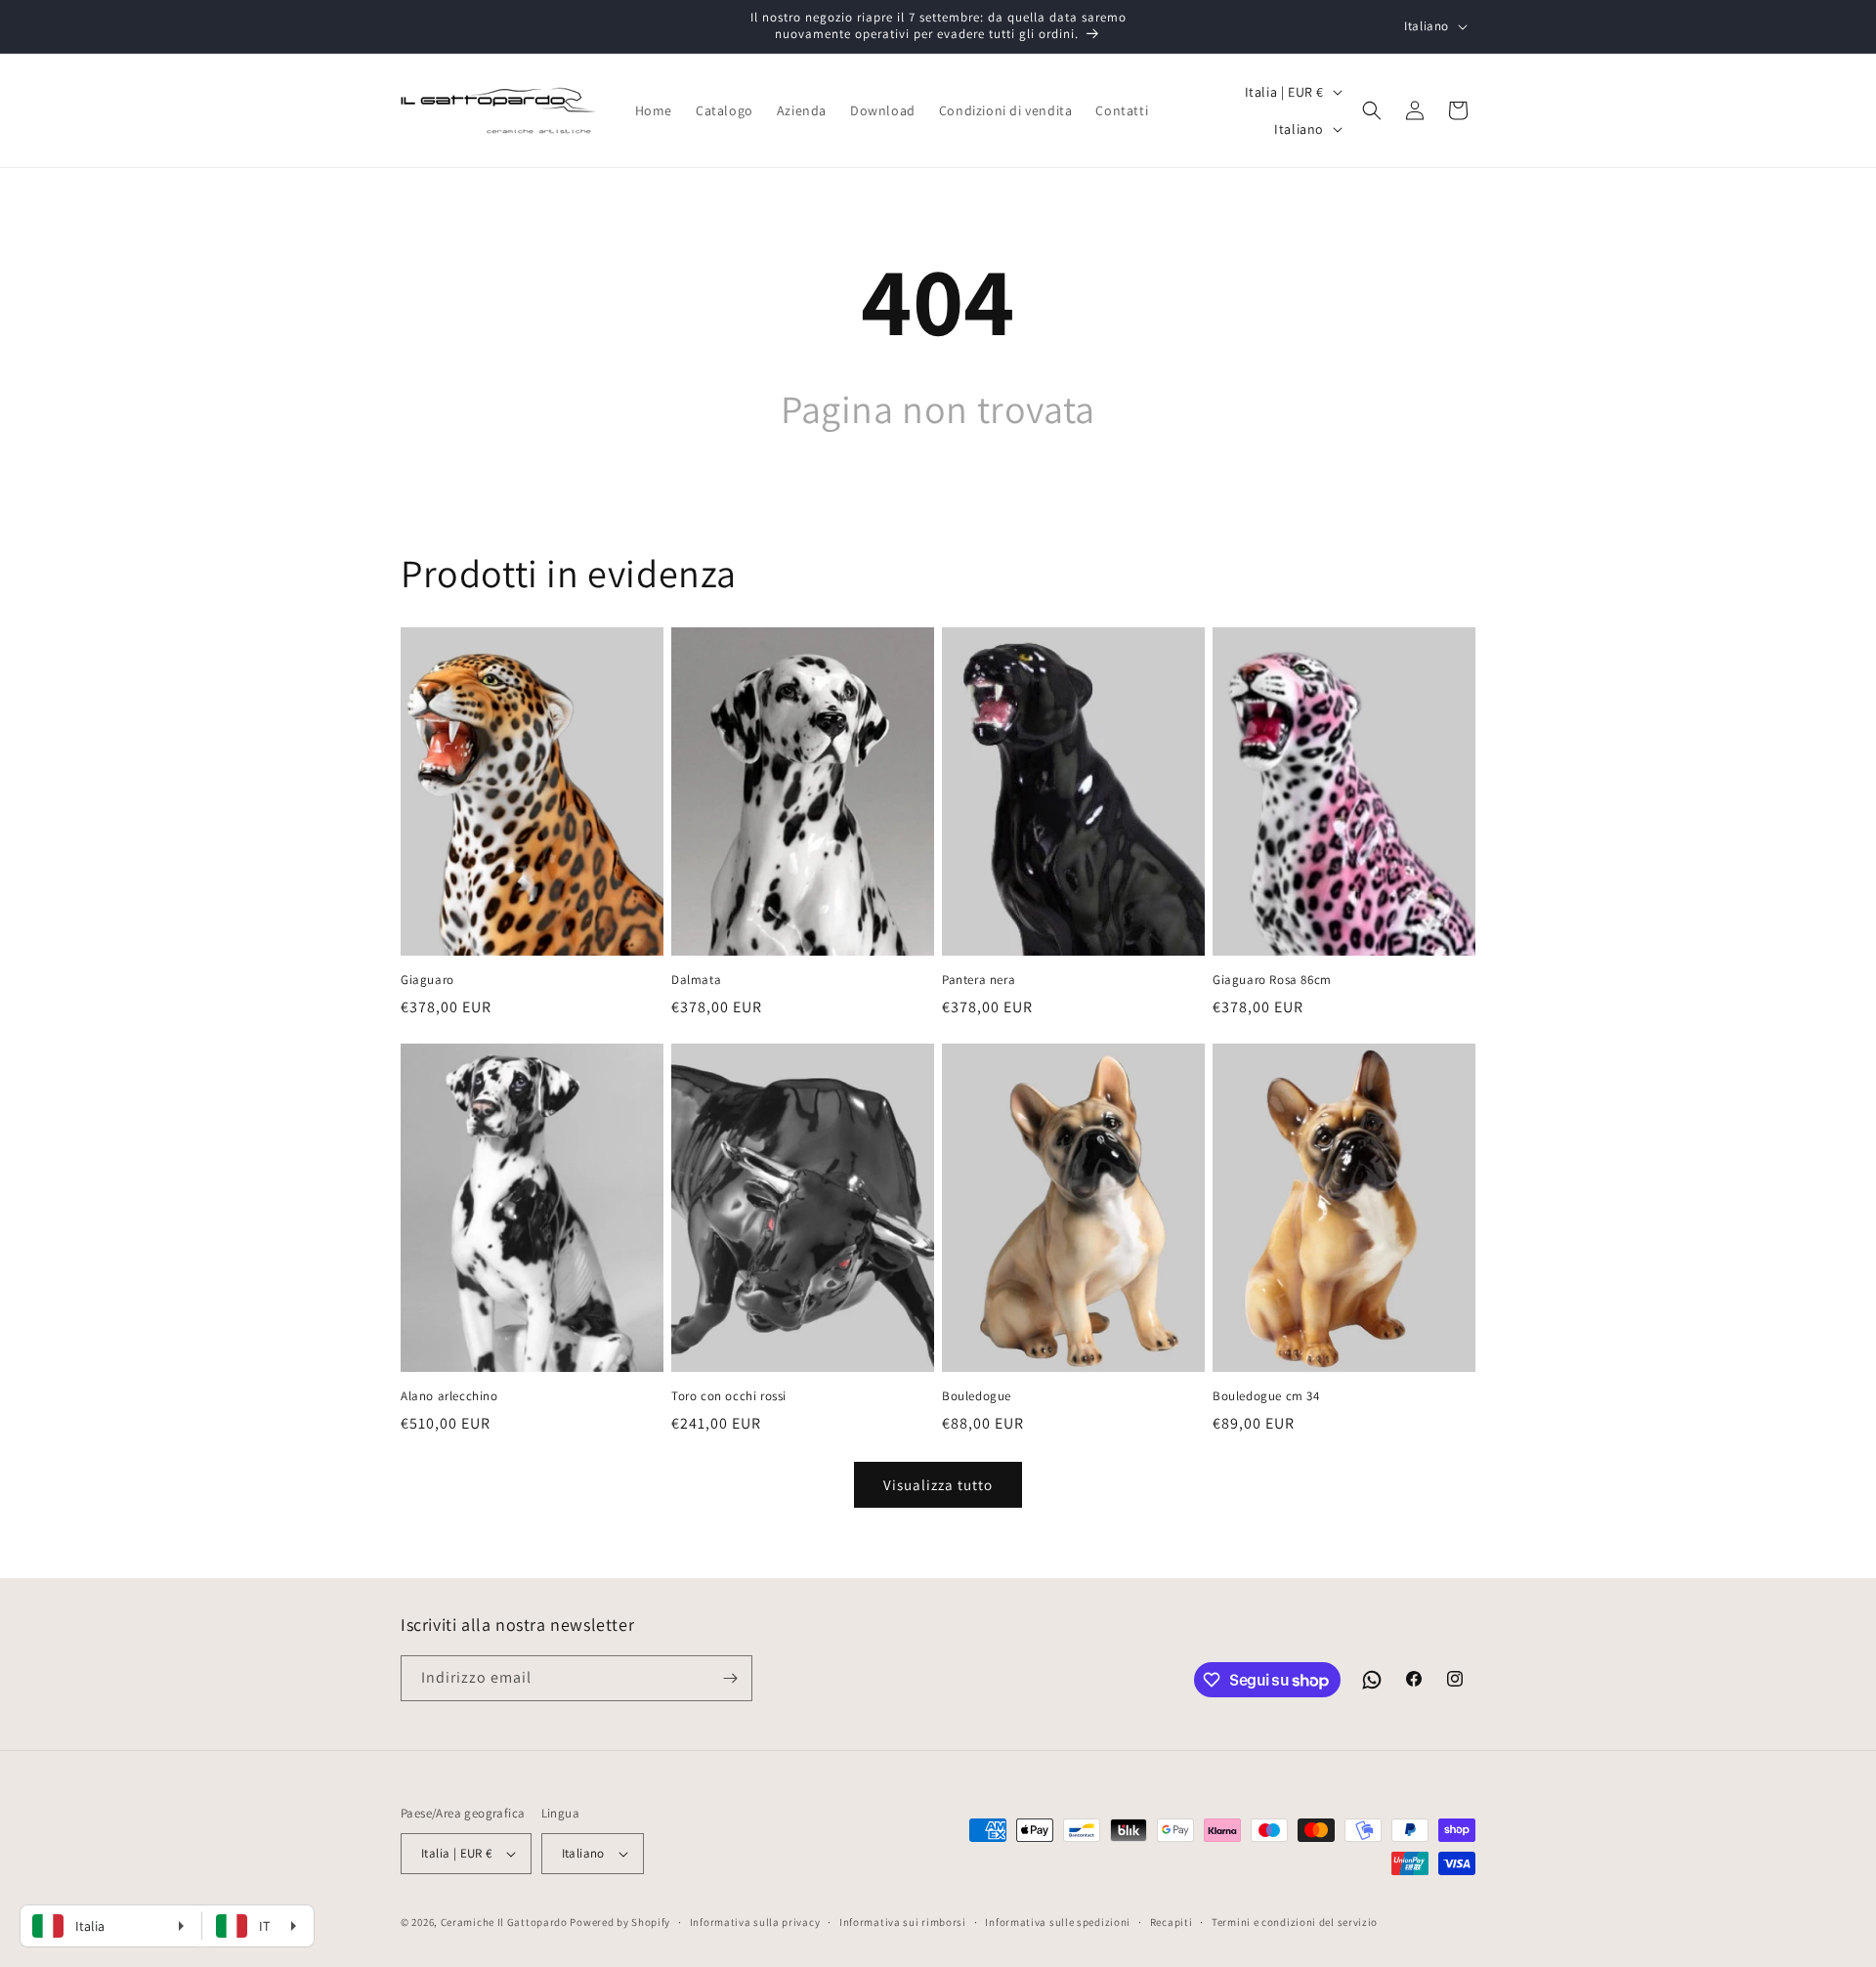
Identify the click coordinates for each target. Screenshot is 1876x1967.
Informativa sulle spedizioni (1058, 1922)
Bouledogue (977, 1396)
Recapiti (1172, 1922)
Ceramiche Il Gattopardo (504, 1922)
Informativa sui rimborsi (903, 1922)
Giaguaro (427, 980)
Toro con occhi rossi (729, 1396)
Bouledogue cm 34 (1266, 1396)
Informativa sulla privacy (755, 1922)
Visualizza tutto (938, 1485)
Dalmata (696, 980)
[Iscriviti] (730, 1678)
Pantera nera (979, 980)
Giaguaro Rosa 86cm (1272, 980)
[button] (1372, 110)
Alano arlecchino (449, 1396)
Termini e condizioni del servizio (1295, 1922)
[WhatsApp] (1372, 1680)
